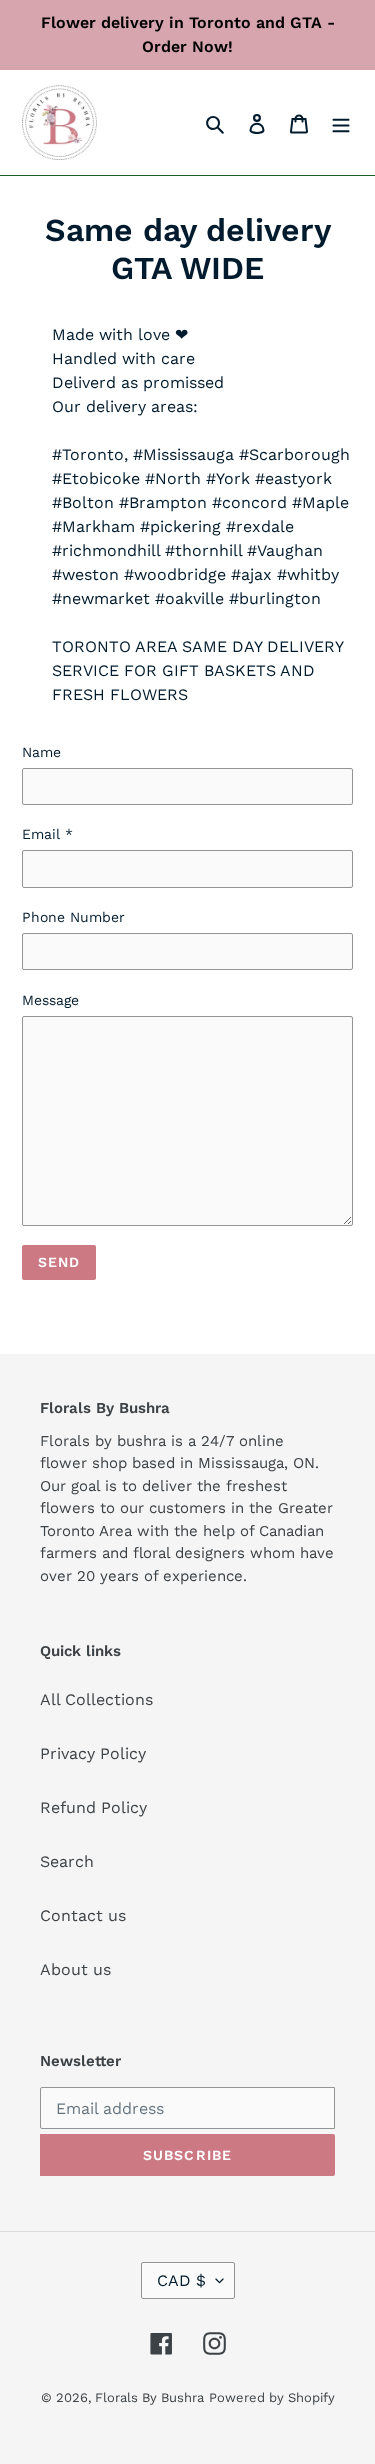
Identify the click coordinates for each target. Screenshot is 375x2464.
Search (67, 1861)
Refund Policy (93, 1807)
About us (75, 1969)
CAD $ (181, 2280)
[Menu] (341, 123)
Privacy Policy (93, 1753)
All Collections (96, 1699)
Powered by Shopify (272, 2397)
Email (47, 834)
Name (41, 752)
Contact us (83, 1915)
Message (50, 1000)
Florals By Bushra (149, 2397)
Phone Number (73, 917)
